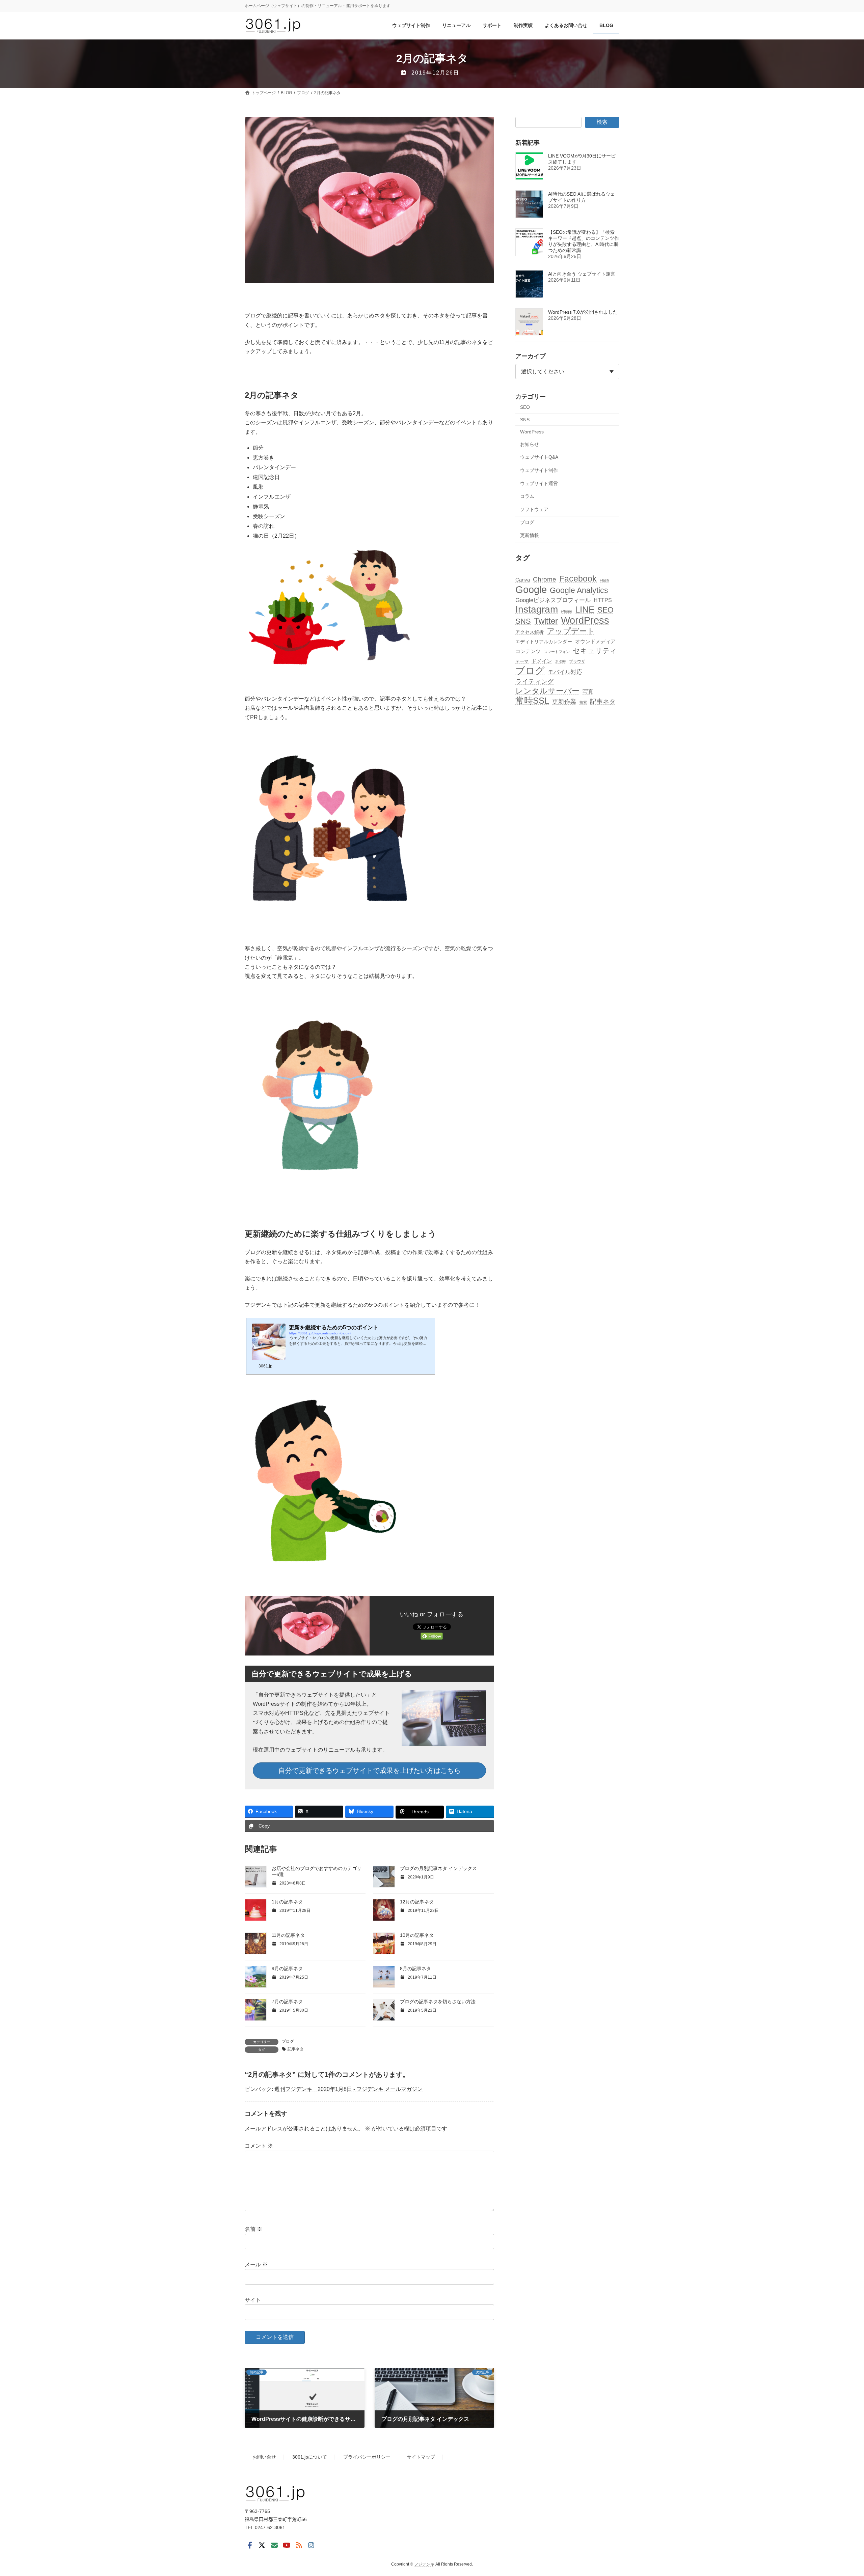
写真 (588, 692)
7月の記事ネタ (287, 2002)
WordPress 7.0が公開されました (583, 312)
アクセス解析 (530, 632)
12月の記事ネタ (417, 1902)
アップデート (571, 631)
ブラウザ (577, 662)
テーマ (522, 662)
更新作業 (564, 702)
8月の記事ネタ (415, 1969)
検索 (602, 122)
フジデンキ (424, 2564)
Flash (604, 580)
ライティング (535, 682)
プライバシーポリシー (367, 2457)
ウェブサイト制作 (539, 470)
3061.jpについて (310, 2457)
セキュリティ (595, 651)
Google (531, 589)
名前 (253, 2229)
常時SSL (532, 701)
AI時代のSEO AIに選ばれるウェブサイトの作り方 (582, 197)
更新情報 (530, 535)
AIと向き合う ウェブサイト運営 (582, 274)
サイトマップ (421, 2457)
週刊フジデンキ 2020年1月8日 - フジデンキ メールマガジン (348, 2089)
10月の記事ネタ (417, 1935)
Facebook (578, 579)
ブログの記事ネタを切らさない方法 (438, 2002)
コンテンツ (528, 651)
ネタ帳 (560, 662)
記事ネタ (296, 2049)
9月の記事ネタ (287, 1969)
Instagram (537, 610)
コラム (527, 497)
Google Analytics (579, 590)
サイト (253, 2300)
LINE (585, 610)
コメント (259, 2146)
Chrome (545, 579)
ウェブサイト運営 (539, 483)
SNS (525, 420)
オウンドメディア (595, 641)
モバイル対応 (565, 672)
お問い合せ (264, 2457)
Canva (523, 580)
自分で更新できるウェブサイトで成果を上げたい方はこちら (370, 1771)
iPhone (566, 612)
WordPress (532, 432)
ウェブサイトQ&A (539, 457)
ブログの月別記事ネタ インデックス (438, 1868)
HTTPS (603, 600)
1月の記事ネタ (287, 1902)
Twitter (546, 621)
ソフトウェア (534, 509)
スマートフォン (557, 652)
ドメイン (542, 661)
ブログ (288, 2041)
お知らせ (530, 444)
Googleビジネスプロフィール (553, 600)
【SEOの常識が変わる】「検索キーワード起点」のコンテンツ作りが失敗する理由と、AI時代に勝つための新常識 (584, 242)
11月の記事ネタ (288, 1935)
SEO (525, 407)
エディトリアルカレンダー (544, 642)
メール (256, 2264)
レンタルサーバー (547, 691)
